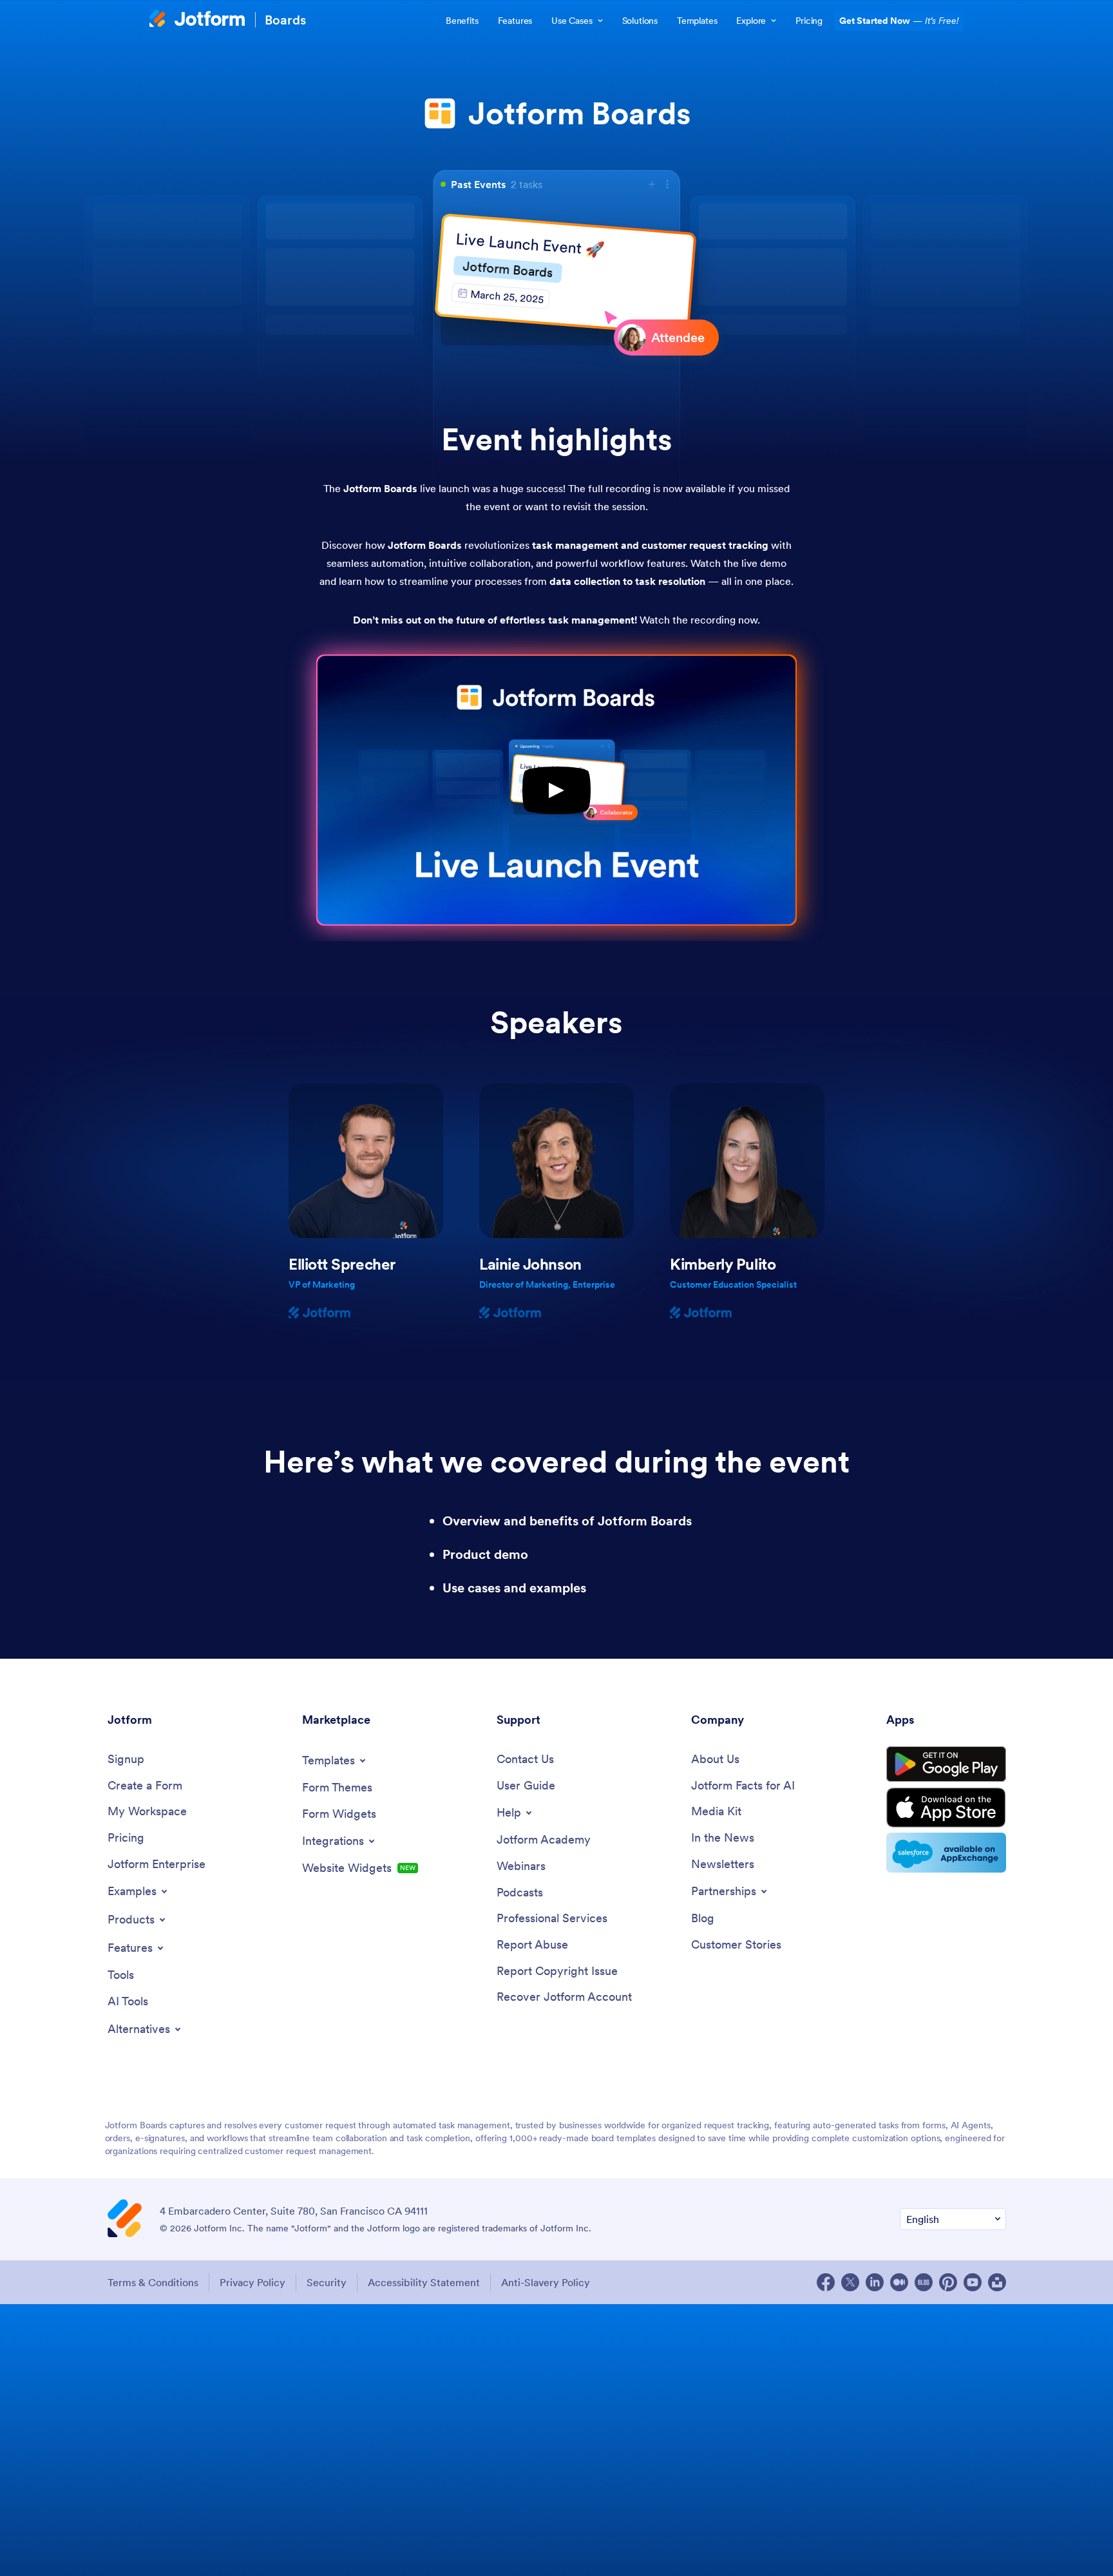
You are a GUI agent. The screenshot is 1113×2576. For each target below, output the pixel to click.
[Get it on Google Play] (946, 1764)
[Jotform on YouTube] (973, 2282)
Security (327, 2282)
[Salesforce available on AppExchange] (946, 1853)
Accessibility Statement (424, 2282)
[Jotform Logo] (197, 20)
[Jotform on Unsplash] (997, 2282)
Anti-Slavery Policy (546, 2282)
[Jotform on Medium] (899, 2282)
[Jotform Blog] (924, 2282)
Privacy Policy (252, 2282)
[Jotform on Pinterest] (948, 2282)
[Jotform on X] (850, 2282)
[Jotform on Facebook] (826, 2282)
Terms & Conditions (153, 2282)
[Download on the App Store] (946, 1808)
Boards (285, 20)
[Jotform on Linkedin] (875, 2282)
